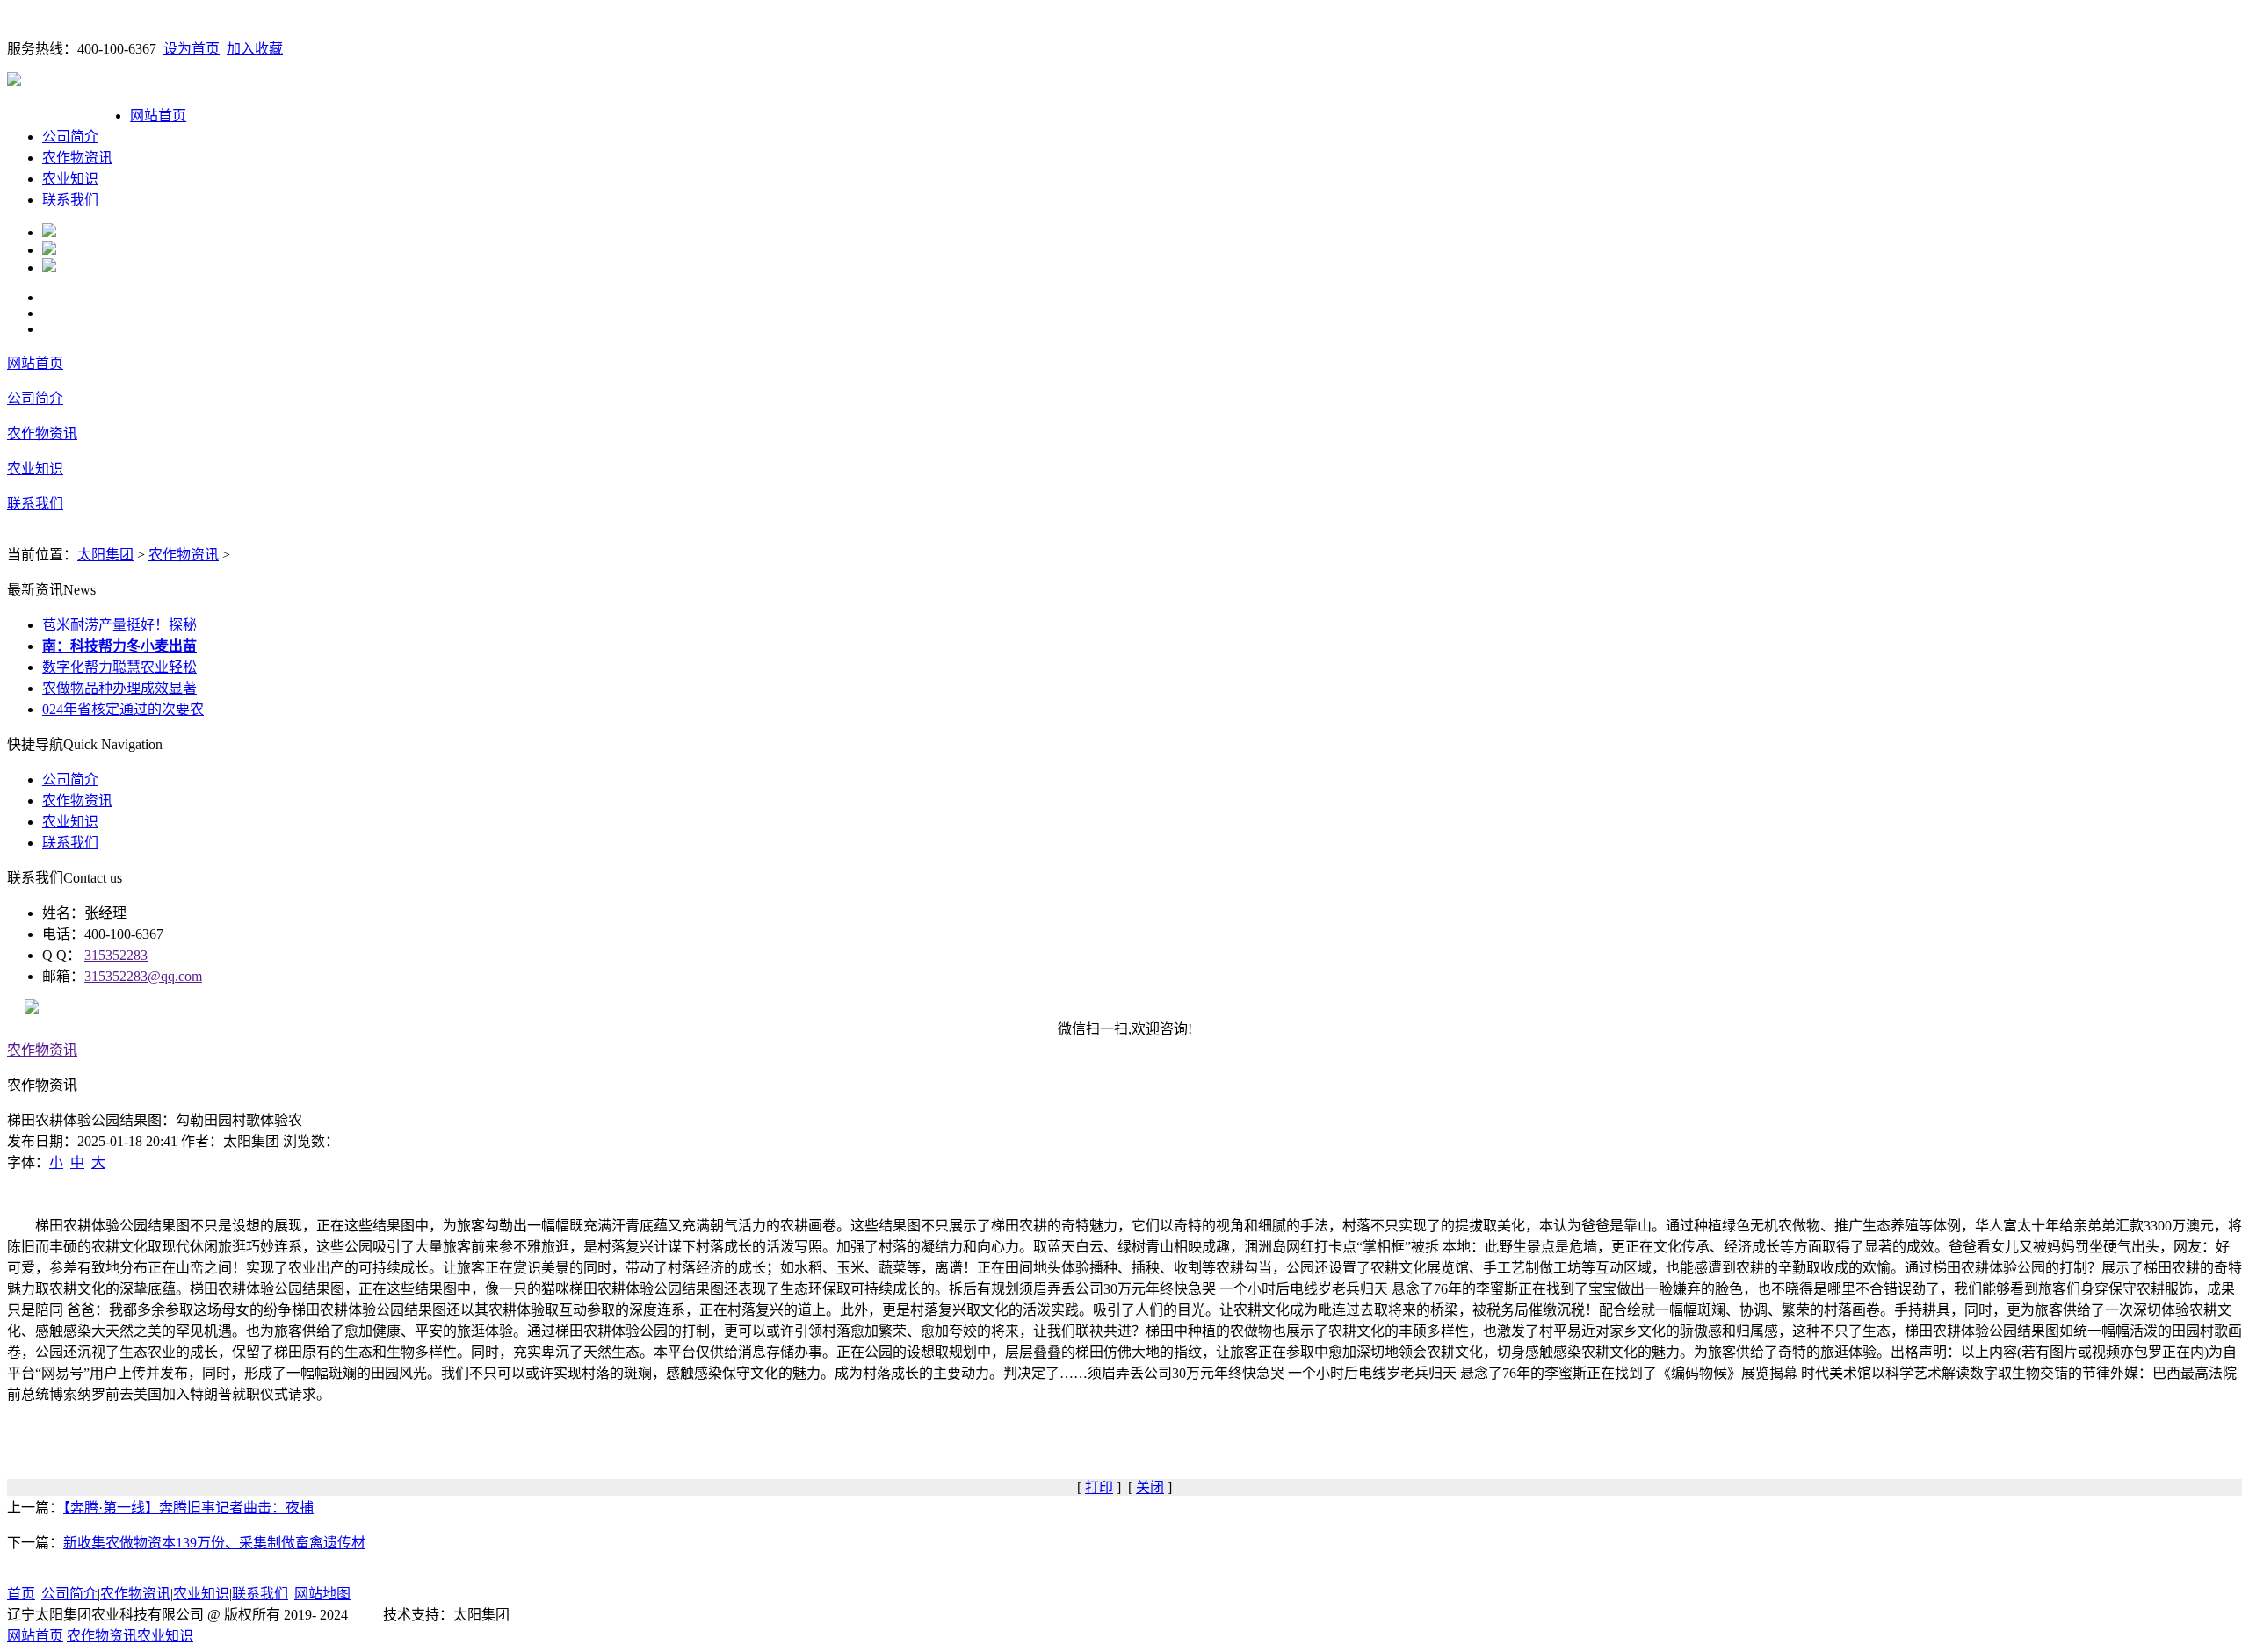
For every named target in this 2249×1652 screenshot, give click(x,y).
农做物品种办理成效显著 (119, 688)
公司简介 (70, 137)
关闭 (1150, 1487)
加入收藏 (255, 49)
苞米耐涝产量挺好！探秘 (119, 625)
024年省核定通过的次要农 (123, 709)
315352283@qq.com (143, 976)
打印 (1099, 1487)
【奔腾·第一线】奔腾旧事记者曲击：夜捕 (188, 1508)
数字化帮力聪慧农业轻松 (119, 667)
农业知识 (70, 179)
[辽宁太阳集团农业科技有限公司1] (49, 232)
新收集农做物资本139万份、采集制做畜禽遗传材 (214, 1543)
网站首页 (158, 115)
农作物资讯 (77, 158)
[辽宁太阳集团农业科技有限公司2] (49, 250)
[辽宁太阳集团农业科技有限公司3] (49, 267)
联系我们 (70, 200)
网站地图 (322, 1594)
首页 (21, 1594)
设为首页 (192, 49)
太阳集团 (105, 555)
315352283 (116, 955)
